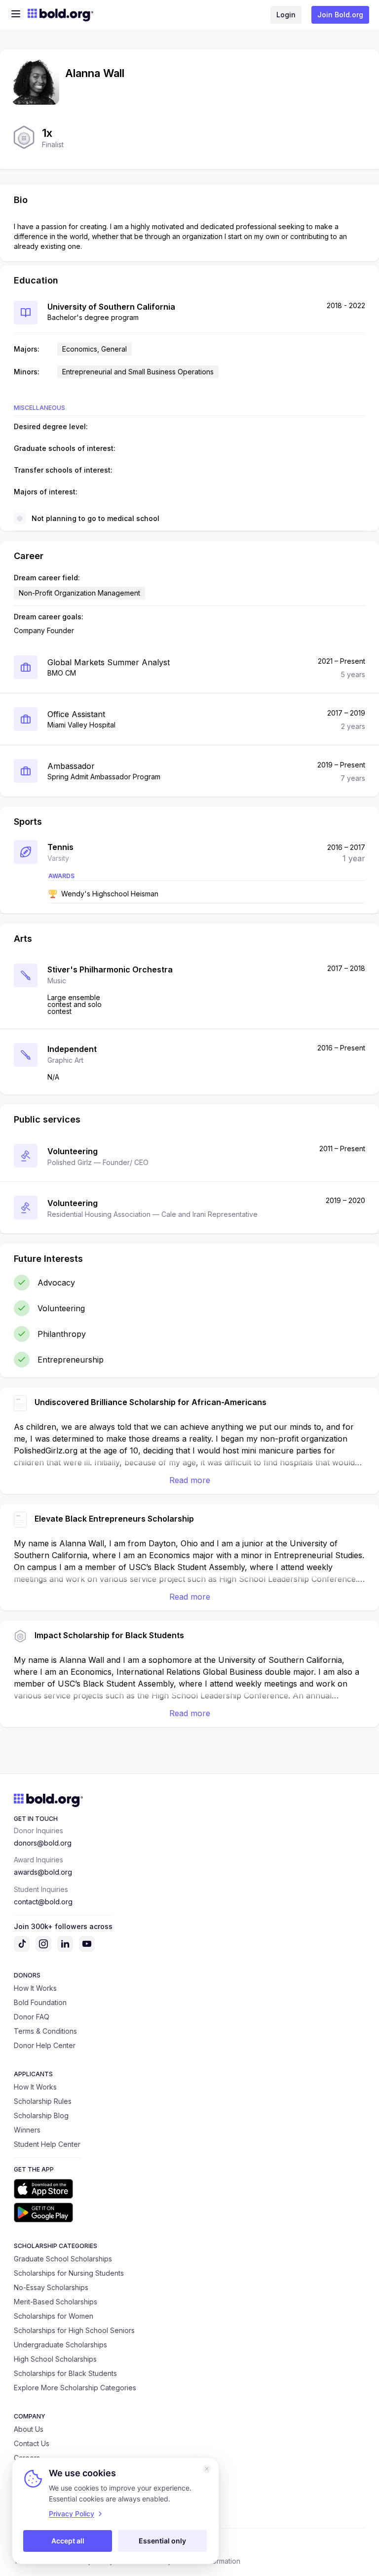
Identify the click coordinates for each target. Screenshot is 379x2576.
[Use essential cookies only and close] (207, 2469)
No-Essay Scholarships (51, 2287)
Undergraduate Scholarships (60, 2345)
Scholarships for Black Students (65, 2373)
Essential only (162, 2541)
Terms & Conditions (45, 2031)
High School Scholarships (55, 2359)
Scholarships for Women (54, 2316)
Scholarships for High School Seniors (74, 2330)
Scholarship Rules (43, 2101)
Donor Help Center (45, 2045)
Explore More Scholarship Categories (75, 2388)
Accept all (68, 2541)
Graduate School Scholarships (63, 2259)
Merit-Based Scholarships (56, 2302)
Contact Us (32, 2443)
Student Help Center (47, 2144)
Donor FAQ (32, 2017)
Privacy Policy (72, 2514)
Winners (27, 2130)
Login (286, 15)
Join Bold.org (340, 15)
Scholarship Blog (41, 2115)
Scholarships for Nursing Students (69, 2273)
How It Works (35, 1988)
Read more (190, 1480)
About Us (29, 2429)
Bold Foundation (40, 2002)
